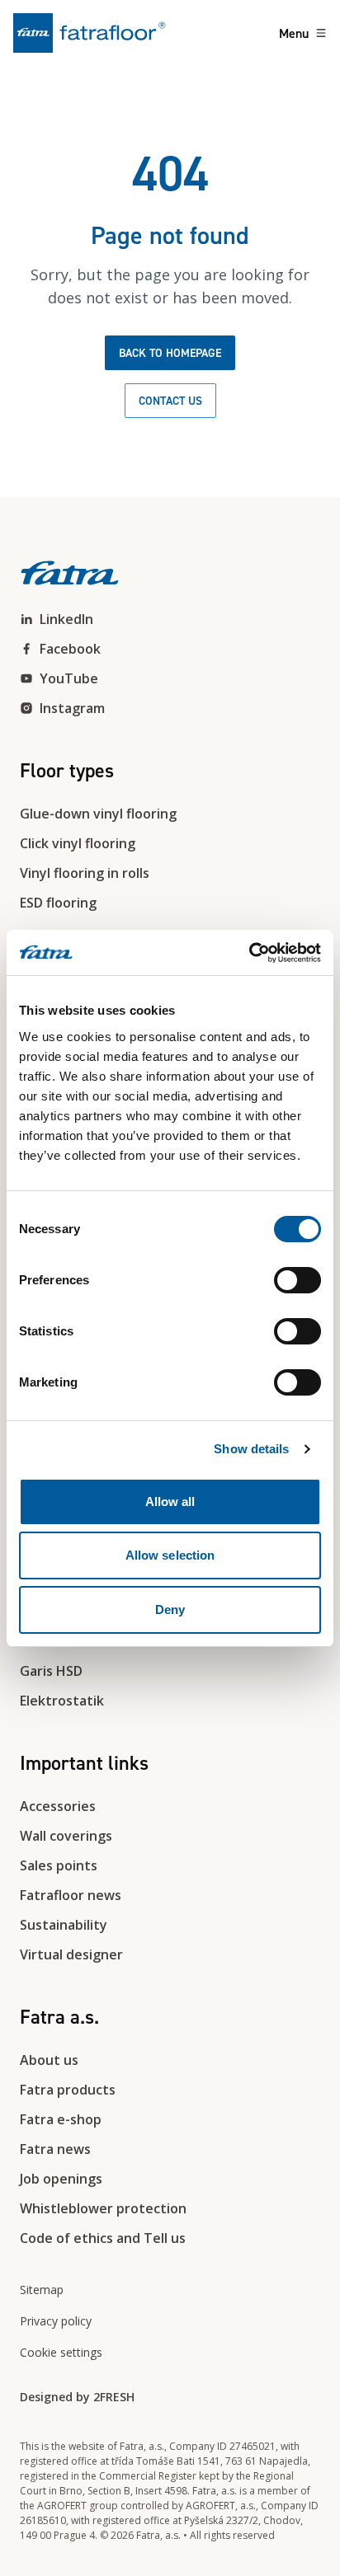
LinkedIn (66, 619)
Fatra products (68, 2090)
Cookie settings (61, 2352)
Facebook (70, 649)
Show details (251, 1449)
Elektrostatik (62, 1701)
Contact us (170, 401)
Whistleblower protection (103, 2208)
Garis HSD (51, 1671)
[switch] (297, 1280)
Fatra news (55, 2149)
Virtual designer (71, 1954)
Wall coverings (66, 1836)
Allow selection (170, 1555)
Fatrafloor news (71, 1895)
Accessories (58, 1806)
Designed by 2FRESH (77, 2397)
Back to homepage (170, 353)
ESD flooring (58, 903)
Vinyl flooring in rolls (85, 873)
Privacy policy (56, 2321)
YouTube (69, 678)
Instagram (72, 708)
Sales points (59, 1865)
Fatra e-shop (61, 2119)
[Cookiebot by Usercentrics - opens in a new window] (249, 953)
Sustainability (64, 1925)
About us (49, 2060)
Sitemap (42, 2290)
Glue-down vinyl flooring (98, 814)
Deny (170, 1609)
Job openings (61, 2179)
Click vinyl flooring (78, 843)
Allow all (170, 1501)
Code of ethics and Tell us (103, 2238)
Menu (294, 33)
